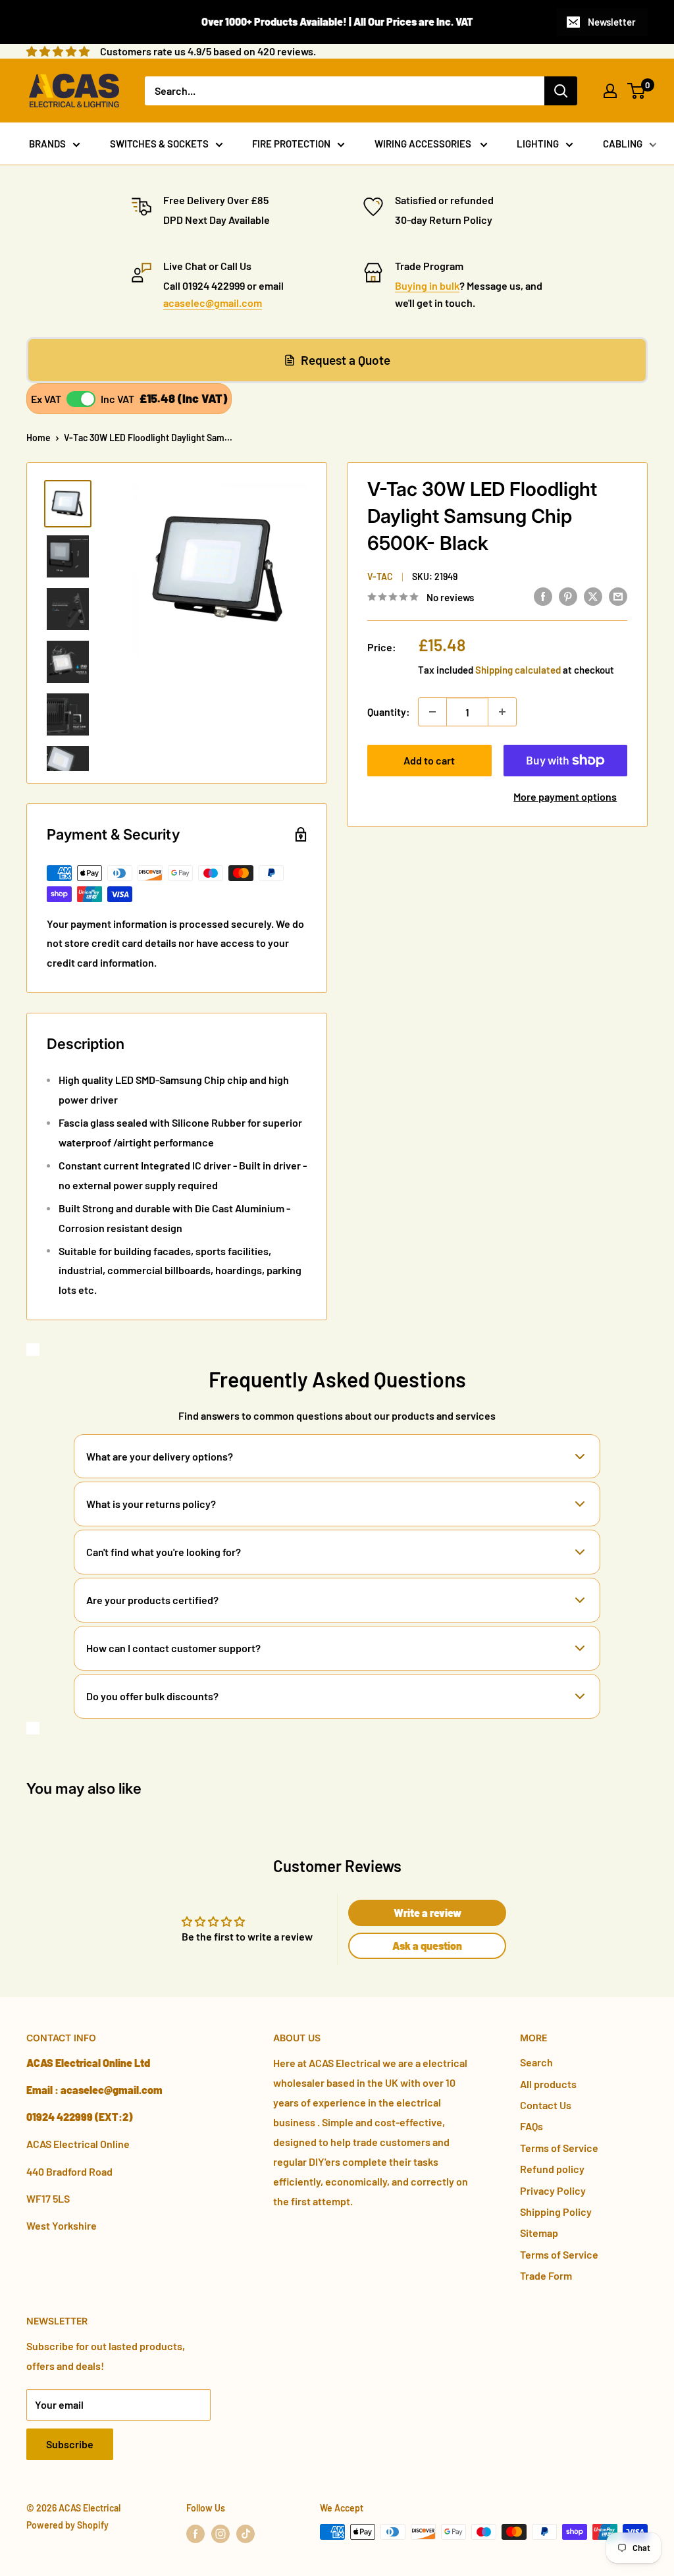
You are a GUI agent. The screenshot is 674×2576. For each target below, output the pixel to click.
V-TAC (380, 577)
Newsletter (612, 22)
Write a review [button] (428, 1913)
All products (548, 2084)
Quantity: (389, 711)
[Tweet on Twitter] (593, 596)
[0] (637, 91)
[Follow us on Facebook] (195, 2533)
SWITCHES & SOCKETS (159, 144)
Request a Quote (346, 360)
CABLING (623, 144)
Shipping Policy (556, 2212)
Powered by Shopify (67, 2525)
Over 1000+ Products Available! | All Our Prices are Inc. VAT (337, 21)
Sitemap (539, 2233)
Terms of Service (559, 2148)
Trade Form (546, 2275)
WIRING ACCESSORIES (424, 144)
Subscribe (70, 2444)
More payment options (565, 796)
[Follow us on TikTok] (246, 2533)
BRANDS (47, 144)
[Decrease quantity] (432, 712)
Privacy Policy (553, 2190)
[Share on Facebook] (543, 596)
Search (536, 2062)
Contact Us (546, 2105)
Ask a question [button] (427, 1945)
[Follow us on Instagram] (220, 2533)
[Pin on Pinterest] (568, 596)
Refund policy (552, 2169)
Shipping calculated (518, 670)
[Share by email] (618, 596)
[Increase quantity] (502, 712)
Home (39, 438)
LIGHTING (538, 144)
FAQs (531, 2126)
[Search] (561, 91)
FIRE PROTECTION (291, 144)
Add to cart (429, 760)
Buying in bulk (427, 285)
